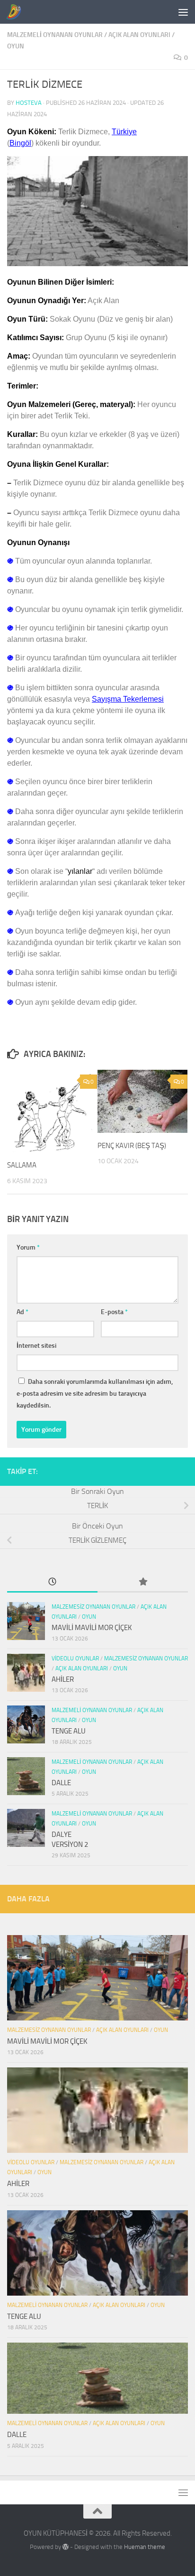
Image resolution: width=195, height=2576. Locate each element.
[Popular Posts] (143, 1582)
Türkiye (124, 132)
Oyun (16, 46)
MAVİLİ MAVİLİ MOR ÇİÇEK (92, 1628)
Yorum (28, 1247)
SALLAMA (22, 1165)
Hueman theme (145, 2547)
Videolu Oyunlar (75, 1659)
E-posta (114, 1312)
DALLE (61, 1783)
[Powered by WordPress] (66, 2547)
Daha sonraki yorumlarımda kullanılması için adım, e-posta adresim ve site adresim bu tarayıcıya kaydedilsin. (95, 1394)
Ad (22, 1312)
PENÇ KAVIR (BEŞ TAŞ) (132, 1146)
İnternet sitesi (36, 1346)
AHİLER (63, 1679)
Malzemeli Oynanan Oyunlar (55, 35)
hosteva (29, 103)
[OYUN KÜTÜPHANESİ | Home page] (16, 12)
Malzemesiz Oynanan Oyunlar (93, 1607)
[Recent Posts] (52, 1582)
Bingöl (20, 143)
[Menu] (183, 12)
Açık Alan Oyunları (139, 35)
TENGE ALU (69, 1731)
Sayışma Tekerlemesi (128, 699)
